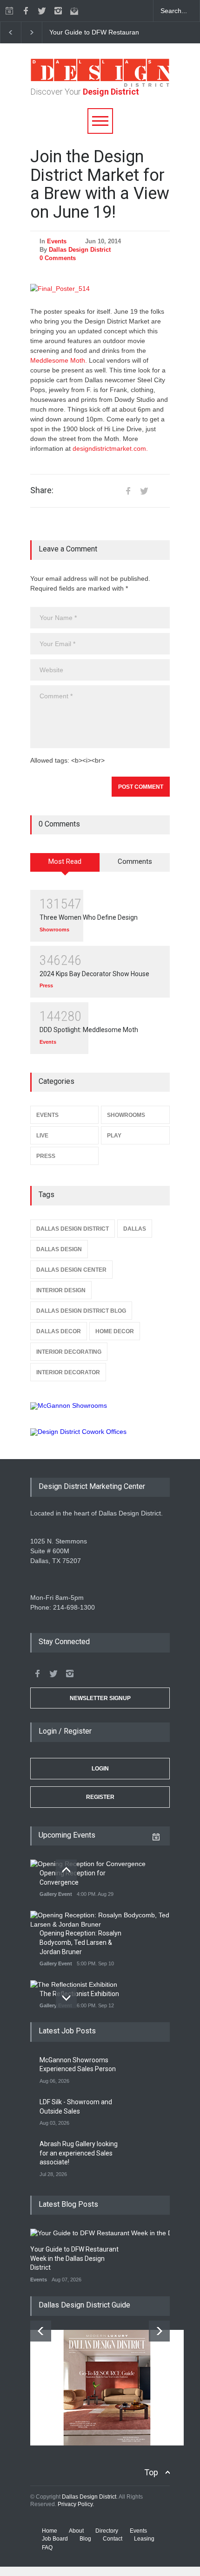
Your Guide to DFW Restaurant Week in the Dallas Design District (74, 2258)
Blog (85, 2539)
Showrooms (54, 930)
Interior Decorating (69, 1352)
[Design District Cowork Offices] (100, 1432)
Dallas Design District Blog (81, 1311)
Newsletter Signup (100, 1698)
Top (151, 2472)
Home (50, 2531)
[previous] (10, 32)
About (76, 2531)
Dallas (135, 1229)
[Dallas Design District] (100, 84)
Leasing (144, 2539)
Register (100, 1797)
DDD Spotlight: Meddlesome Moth (89, 1030)
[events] (9, 11)
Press (46, 985)
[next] (32, 32)
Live (42, 1136)
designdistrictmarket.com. (110, 448)
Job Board (55, 2539)
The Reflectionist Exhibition (79, 1994)
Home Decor (115, 1331)
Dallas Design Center (71, 1270)
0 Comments (58, 258)
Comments (135, 861)
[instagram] (58, 11)
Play (114, 1136)
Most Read (65, 861)
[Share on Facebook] (128, 491)
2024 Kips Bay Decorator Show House (94, 974)
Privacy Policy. (76, 2504)
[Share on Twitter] (144, 491)
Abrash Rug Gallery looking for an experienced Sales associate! (79, 2153)
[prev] (66, 1870)
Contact (113, 2539)
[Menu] (100, 121)
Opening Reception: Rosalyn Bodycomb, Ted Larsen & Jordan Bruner (80, 1942)
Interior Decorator (68, 1372)
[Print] (160, 491)
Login (100, 1769)
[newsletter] (74, 11)
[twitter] (42, 11)
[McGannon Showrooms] (100, 1406)
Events (57, 241)
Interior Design (61, 1290)
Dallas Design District (80, 250)
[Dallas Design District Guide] (107, 2443)
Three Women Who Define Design (89, 917)
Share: (42, 490)
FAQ (47, 2548)
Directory (107, 2531)
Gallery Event (56, 1894)
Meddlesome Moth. (59, 360)
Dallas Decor (59, 1331)
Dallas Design (59, 1249)
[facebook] (26, 11)
